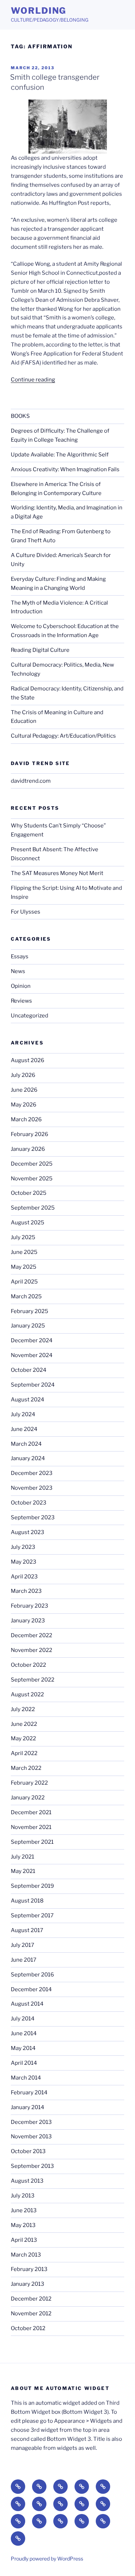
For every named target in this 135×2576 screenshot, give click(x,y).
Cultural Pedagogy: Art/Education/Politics (63, 736)
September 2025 (33, 1208)
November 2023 (32, 1488)
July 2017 (22, 1945)
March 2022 (26, 1768)
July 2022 (23, 1709)
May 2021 (23, 1871)
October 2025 (29, 1193)
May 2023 (24, 1562)
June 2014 (24, 2033)
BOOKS (20, 416)
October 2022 (28, 1665)
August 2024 (28, 1400)
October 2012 (28, 2328)
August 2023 (28, 1532)
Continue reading (33, 380)
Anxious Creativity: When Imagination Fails (65, 469)
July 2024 (23, 1414)
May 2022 (23, 1738)
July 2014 (23, 2019)
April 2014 (24, 2063)
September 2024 (33, 1385)
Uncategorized (30, 1016)
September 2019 (32, 1886)
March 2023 (26, 1591)
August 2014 (27, 2004)
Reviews (21, 1001)
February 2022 (29, 1783)
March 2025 (26, 1296)
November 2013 (31, 2137)
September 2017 (32, 1916)
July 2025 (23, 1237)
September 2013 (32, 2166)
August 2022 (27, 1694)
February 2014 (29, 2093)
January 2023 (28, 1621)
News (18, 971)
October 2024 (29, 1370)
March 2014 (26, 2078)
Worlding (39, 11)
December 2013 (31, 2122)
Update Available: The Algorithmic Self (60, 455)
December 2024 (32, 1340)
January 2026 (28, 1149)
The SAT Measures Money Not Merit (58, 873)
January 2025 (28, 1326)
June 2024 (24, 1429)
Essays (20, 956)
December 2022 (31, 1635)
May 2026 (24, 1105)
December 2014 (31, 1989)
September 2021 (32, 1842)
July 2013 (23, 2196)
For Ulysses (26, 912)
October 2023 (29, 1503)
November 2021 (31, 1827)
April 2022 (24, 1753)
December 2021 (31, 1812)
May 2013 (23, 2225)
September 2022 (33, 1680)
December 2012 (31, 2299)
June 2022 (24, 1724)
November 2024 (32, 1355)
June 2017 (24, 1960)
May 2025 (24, 1267)
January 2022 (28, 1798)
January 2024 (28, 1458)
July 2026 (23, 1075)
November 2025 (32, 1179)
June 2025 (24, 1252)
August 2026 (28, 1060)
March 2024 (26, 1444)
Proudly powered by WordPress (47, 2559)
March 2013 (26, 2255)
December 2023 (32, 1473)
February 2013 (29, 2269)
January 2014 (28, 2107)
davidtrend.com (31, 781)
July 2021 (22, 1857)
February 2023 (30, 1606)
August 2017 (27, 1930)
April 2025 (24, 1282)
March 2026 (26, 1119)
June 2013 (24, 2210)
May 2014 (23, 2048)
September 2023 (33, 1517)
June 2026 (24, 1090)
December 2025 (32, 1164)
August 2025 (28, 1223)
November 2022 (31, 1650)
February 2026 (30, 1134)
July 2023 (23, 1547)
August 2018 (27, 1901)
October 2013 (28, 2151)
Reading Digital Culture (40, 650)
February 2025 (30, 1311)
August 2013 (27, 2181)
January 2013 (28, 2284)
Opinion (21, 986)
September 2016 (32, 1975)
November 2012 (31, 2314)
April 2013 (24, 2240)
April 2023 (24, 1577)
